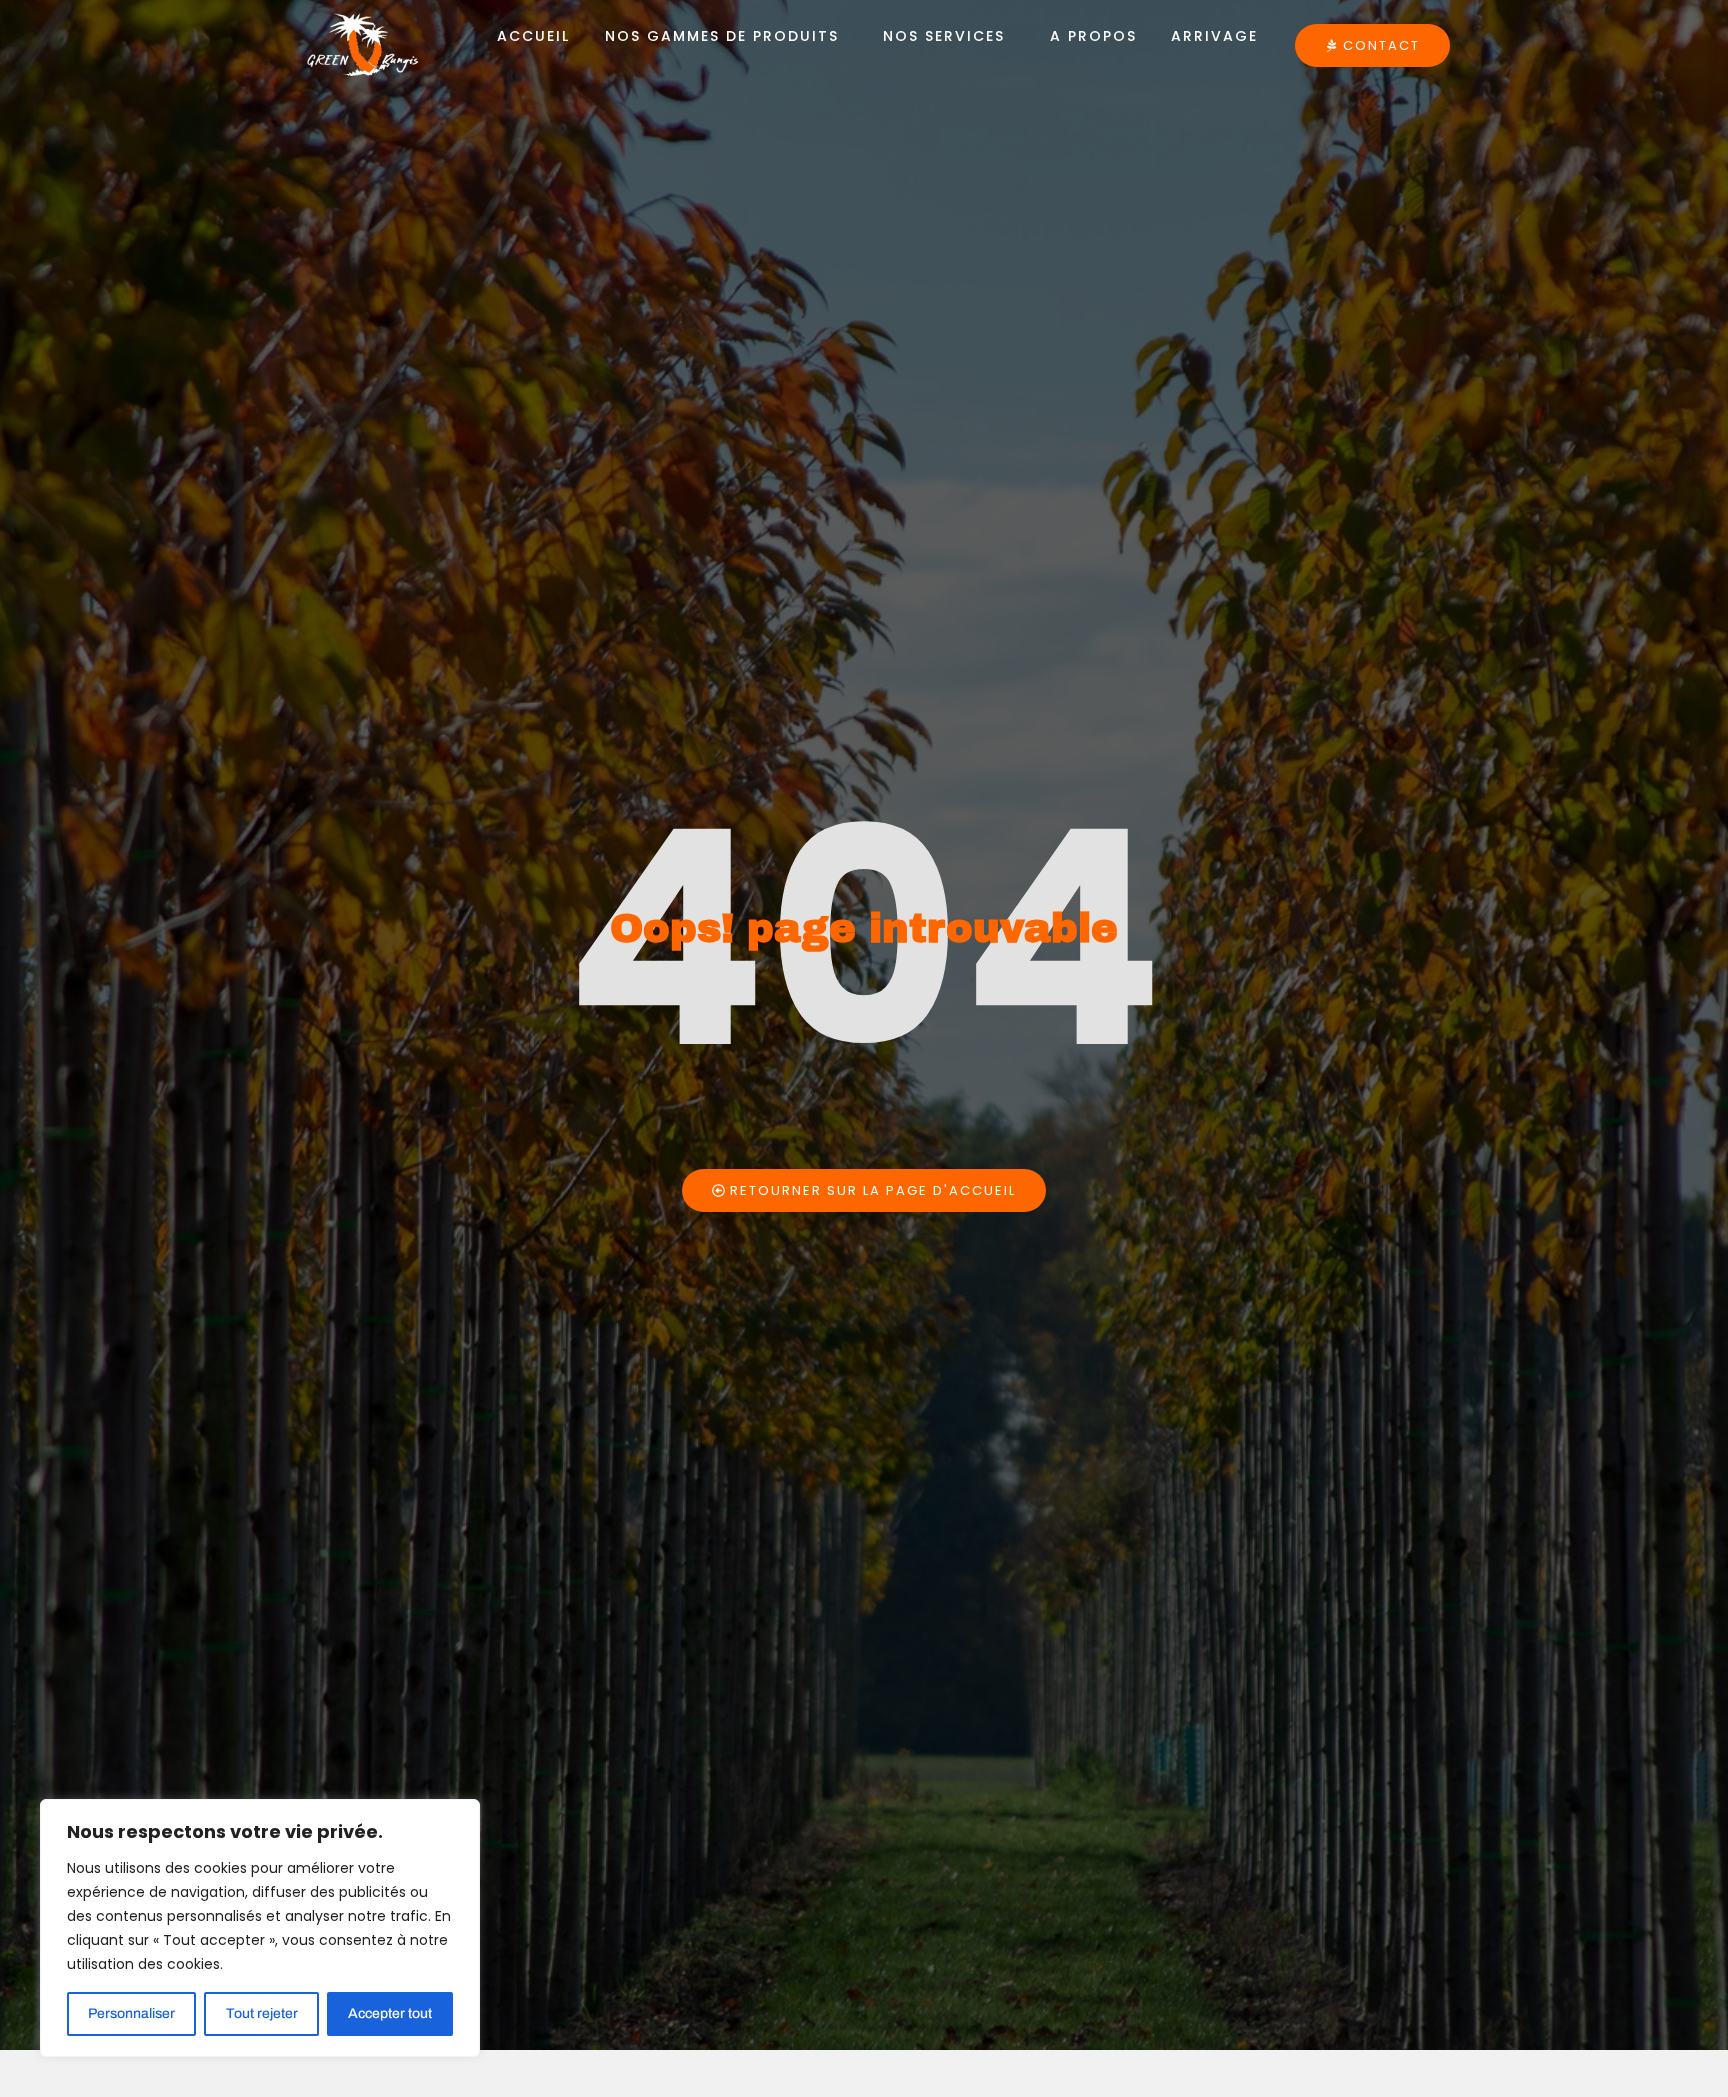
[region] (260, 1928)
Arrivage (1214, 36)
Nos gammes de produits (722, 36)
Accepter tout (390, 2013)
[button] (726, 36)
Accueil (533, 36)
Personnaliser (131, 2013)
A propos (1093, 36)
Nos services (944, 36)
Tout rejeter (262, 2013)
